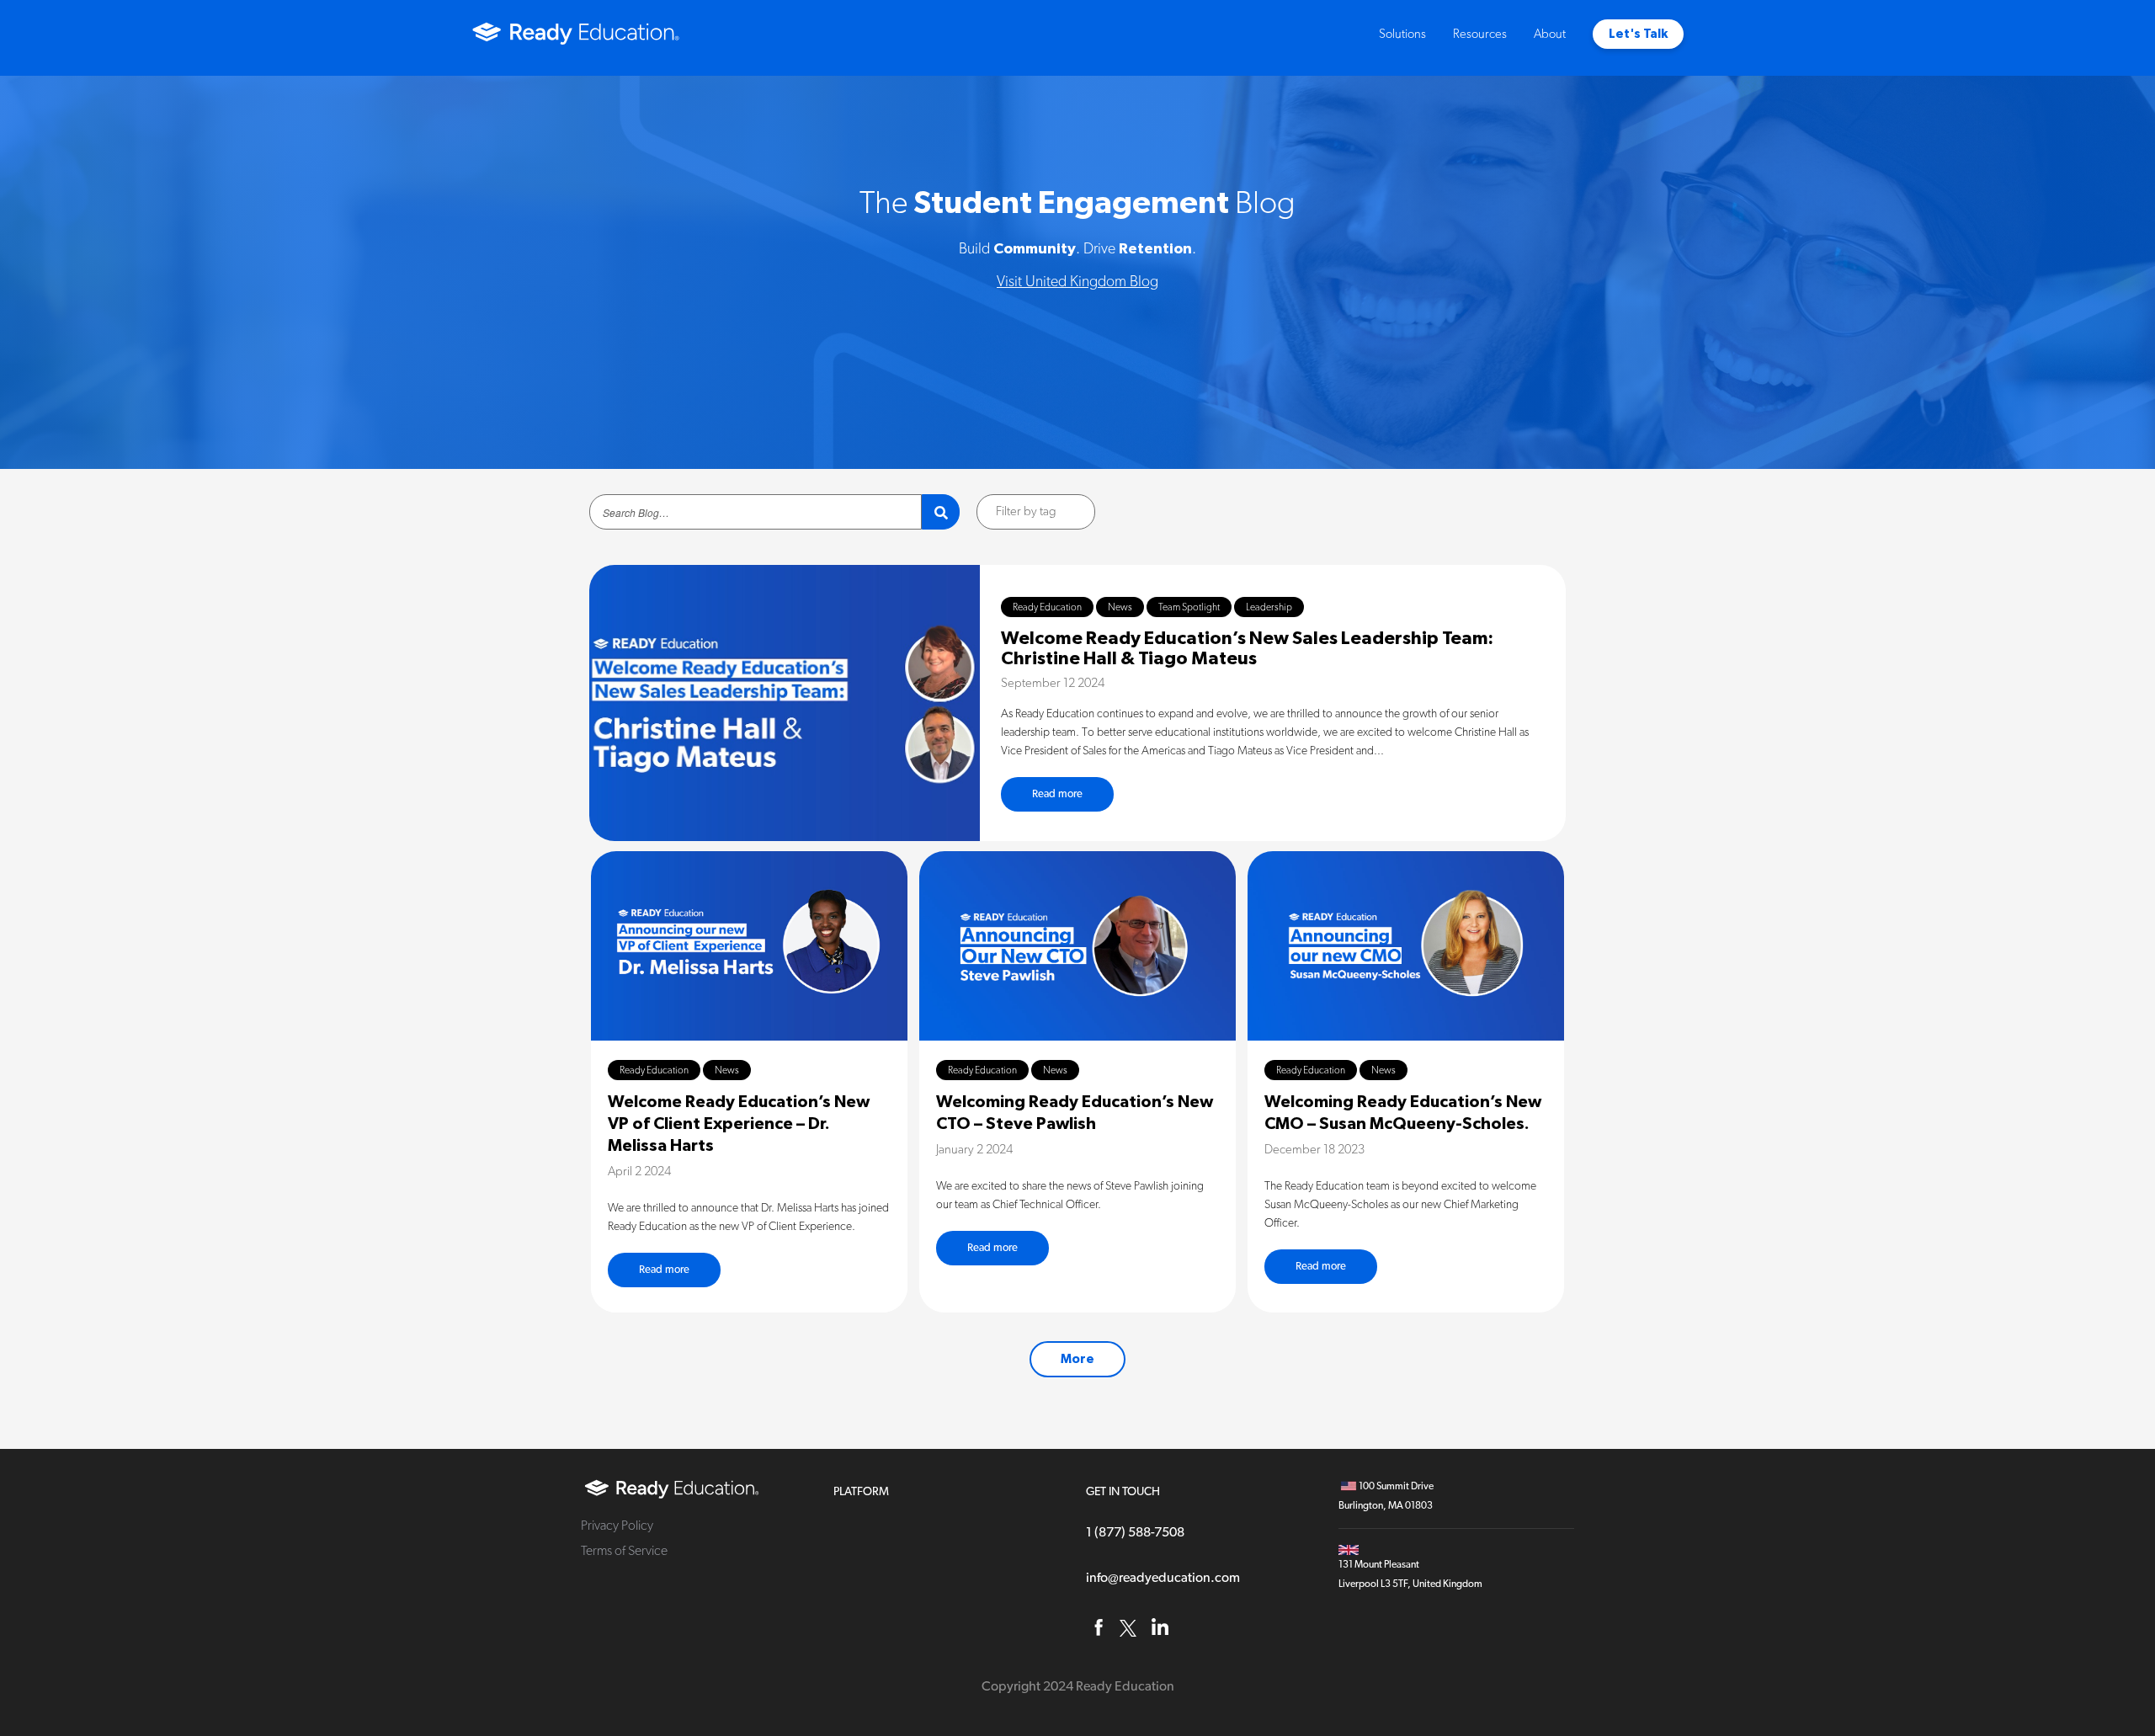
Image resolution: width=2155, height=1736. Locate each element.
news (1120, 607)
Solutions (1402, 34)
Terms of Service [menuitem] (624, 1551)
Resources (1480, 34)
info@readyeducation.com (1163, 1578)
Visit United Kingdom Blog (1077, 282)
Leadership (1269, 607)
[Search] (941, 512)
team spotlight (1189, 607)
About (1550, 34)
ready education (1047, 607)
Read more (1057, 794)
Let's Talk (1638, 34)
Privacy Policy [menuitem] (617, 1526)
